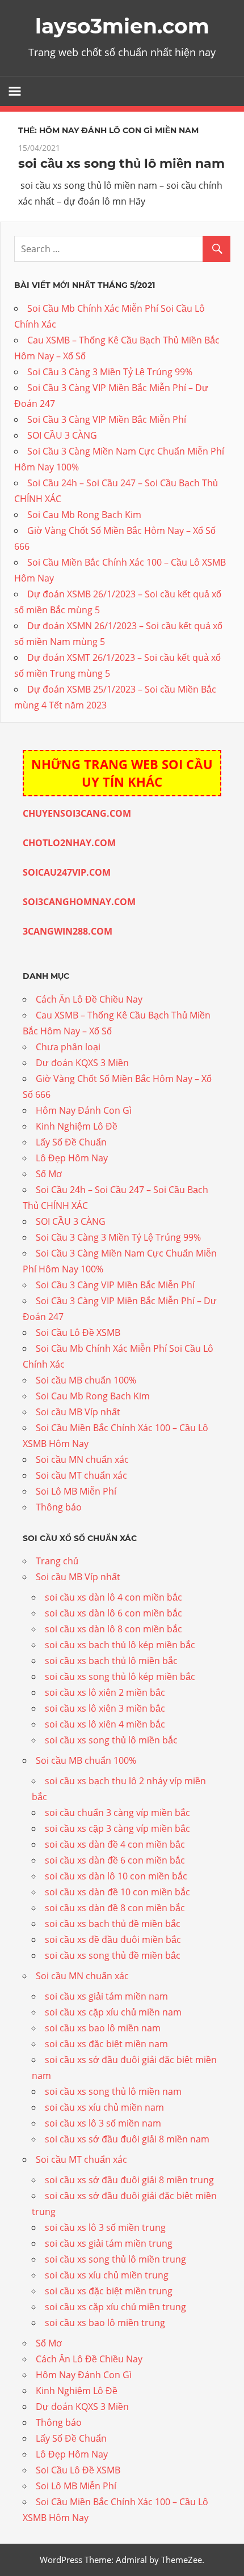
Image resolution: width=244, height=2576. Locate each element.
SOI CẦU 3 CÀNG (62, 435)
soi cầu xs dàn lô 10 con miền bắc (116, 1876)
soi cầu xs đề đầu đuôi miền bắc (113, 1940)
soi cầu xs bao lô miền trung (105, 2323)
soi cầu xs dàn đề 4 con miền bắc (115, 1844)
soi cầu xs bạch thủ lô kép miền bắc (120, 1645)
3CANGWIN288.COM (68, 931)
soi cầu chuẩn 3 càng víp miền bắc (117, 1813)
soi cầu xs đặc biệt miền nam (106, 2044)
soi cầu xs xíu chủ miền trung (107, 2275)
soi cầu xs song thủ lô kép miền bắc (120, 1677)
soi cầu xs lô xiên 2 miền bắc (105, 1692)
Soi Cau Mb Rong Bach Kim (84, 515)
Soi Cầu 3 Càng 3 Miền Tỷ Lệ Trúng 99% (110, 372)
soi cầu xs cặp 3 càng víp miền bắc (117, 1828)
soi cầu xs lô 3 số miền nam (103, 2123)
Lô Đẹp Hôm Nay (72, 1158)
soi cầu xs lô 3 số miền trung (105, 2227)
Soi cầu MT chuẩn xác (81, 1475)
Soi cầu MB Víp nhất (78, 1412)
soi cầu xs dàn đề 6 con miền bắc (115, 1860)
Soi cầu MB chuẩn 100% (86, 1380)
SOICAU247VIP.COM (67, 872)
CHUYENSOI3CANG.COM (77, 813)
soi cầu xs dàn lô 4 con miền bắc (113, 1597)
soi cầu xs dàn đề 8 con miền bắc (115, 1908)
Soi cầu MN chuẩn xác (82, 1459)
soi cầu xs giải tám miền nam (106, 1996)
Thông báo (59, 1507)
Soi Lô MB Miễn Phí (76, 1491)
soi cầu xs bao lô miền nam (103, 2028)
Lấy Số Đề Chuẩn (71, 1142)
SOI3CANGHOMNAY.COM (79, 902)
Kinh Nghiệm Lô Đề (77, 1126)
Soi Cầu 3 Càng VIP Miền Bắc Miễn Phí (107, 419)
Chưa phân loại (68, 1047)
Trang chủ (57, 1561)
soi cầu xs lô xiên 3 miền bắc (105, 1708)
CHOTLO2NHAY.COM (69, 843)
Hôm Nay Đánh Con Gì (84, 1110)
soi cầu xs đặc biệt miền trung (109, 2291)
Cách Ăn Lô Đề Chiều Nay (89, 999)
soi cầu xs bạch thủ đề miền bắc (113, 1924)
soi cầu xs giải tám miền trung (109, 2243)
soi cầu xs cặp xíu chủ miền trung (115, 2307)
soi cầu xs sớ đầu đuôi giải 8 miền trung (129, 2180)
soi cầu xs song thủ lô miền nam (121, 164)
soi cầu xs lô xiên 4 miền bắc (105, 1724)
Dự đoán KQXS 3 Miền (82, 1063)
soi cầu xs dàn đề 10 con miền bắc (117, 1892)
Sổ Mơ (49, 1174)
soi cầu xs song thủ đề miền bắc (113, 1955)
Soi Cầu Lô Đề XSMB (78, 1332)
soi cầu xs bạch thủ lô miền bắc (111, 1661)
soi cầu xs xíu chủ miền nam (104, 2107)
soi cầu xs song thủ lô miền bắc (111, 1740)
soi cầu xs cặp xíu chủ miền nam (113, 2012)
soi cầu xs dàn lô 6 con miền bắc (113, 1613)
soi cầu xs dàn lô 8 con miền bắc (113, 1629)
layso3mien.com (122, 26)
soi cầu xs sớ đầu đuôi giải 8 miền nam (127, 2139)
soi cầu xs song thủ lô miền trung (115, 2259)
